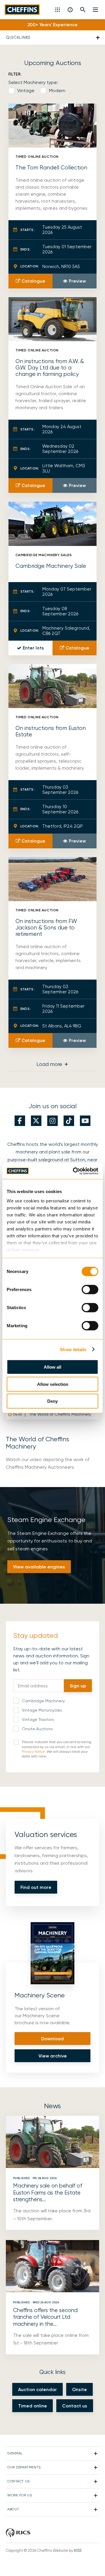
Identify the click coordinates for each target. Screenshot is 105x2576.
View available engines (39, 1567)
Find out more (36, 1887)
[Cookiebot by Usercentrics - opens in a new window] (74, 1171)
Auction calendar (37, 2390)
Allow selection (53, 1384)
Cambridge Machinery (43, 1701)
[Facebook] (20, 1121)
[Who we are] (70, 10)
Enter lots (33, 648)
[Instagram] (52, 1121)
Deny (52, 1401)
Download (52, 2039)
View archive (53, 2056)
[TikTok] (69, 1121)
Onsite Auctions (37, 1729)
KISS (78, 2550)
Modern (57, 91)
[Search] (83, 10)
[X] (36, 1121)
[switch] (90, 1290)
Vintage (26, 91)
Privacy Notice (33, 1752)
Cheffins (22, 10)
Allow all (52, 1367)
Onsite (79, 2390)
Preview (77, 281)
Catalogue (33, 281)
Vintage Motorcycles (42, 1710)
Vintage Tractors (38, 1719)
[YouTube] (85, 1121)
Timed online (33, 2406)
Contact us (75, 2406)
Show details (73, 1349)
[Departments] (58, 10)
